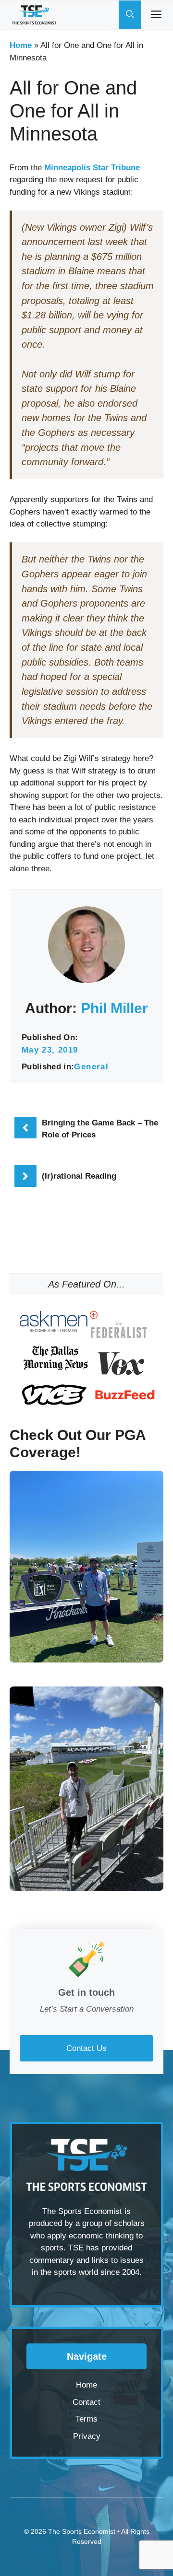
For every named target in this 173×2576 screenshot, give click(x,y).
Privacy (87, 2436)
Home (21, 45)
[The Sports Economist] (34, 15)
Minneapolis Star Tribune (92, 168)
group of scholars (113, 2223)
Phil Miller (114, 1008)
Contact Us (86, 2048)
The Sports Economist (82, 2531)
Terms (86, 2419)
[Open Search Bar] (130, 15)
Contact (86, 2402)
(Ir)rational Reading (79, 1176)
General (91, 1067)
